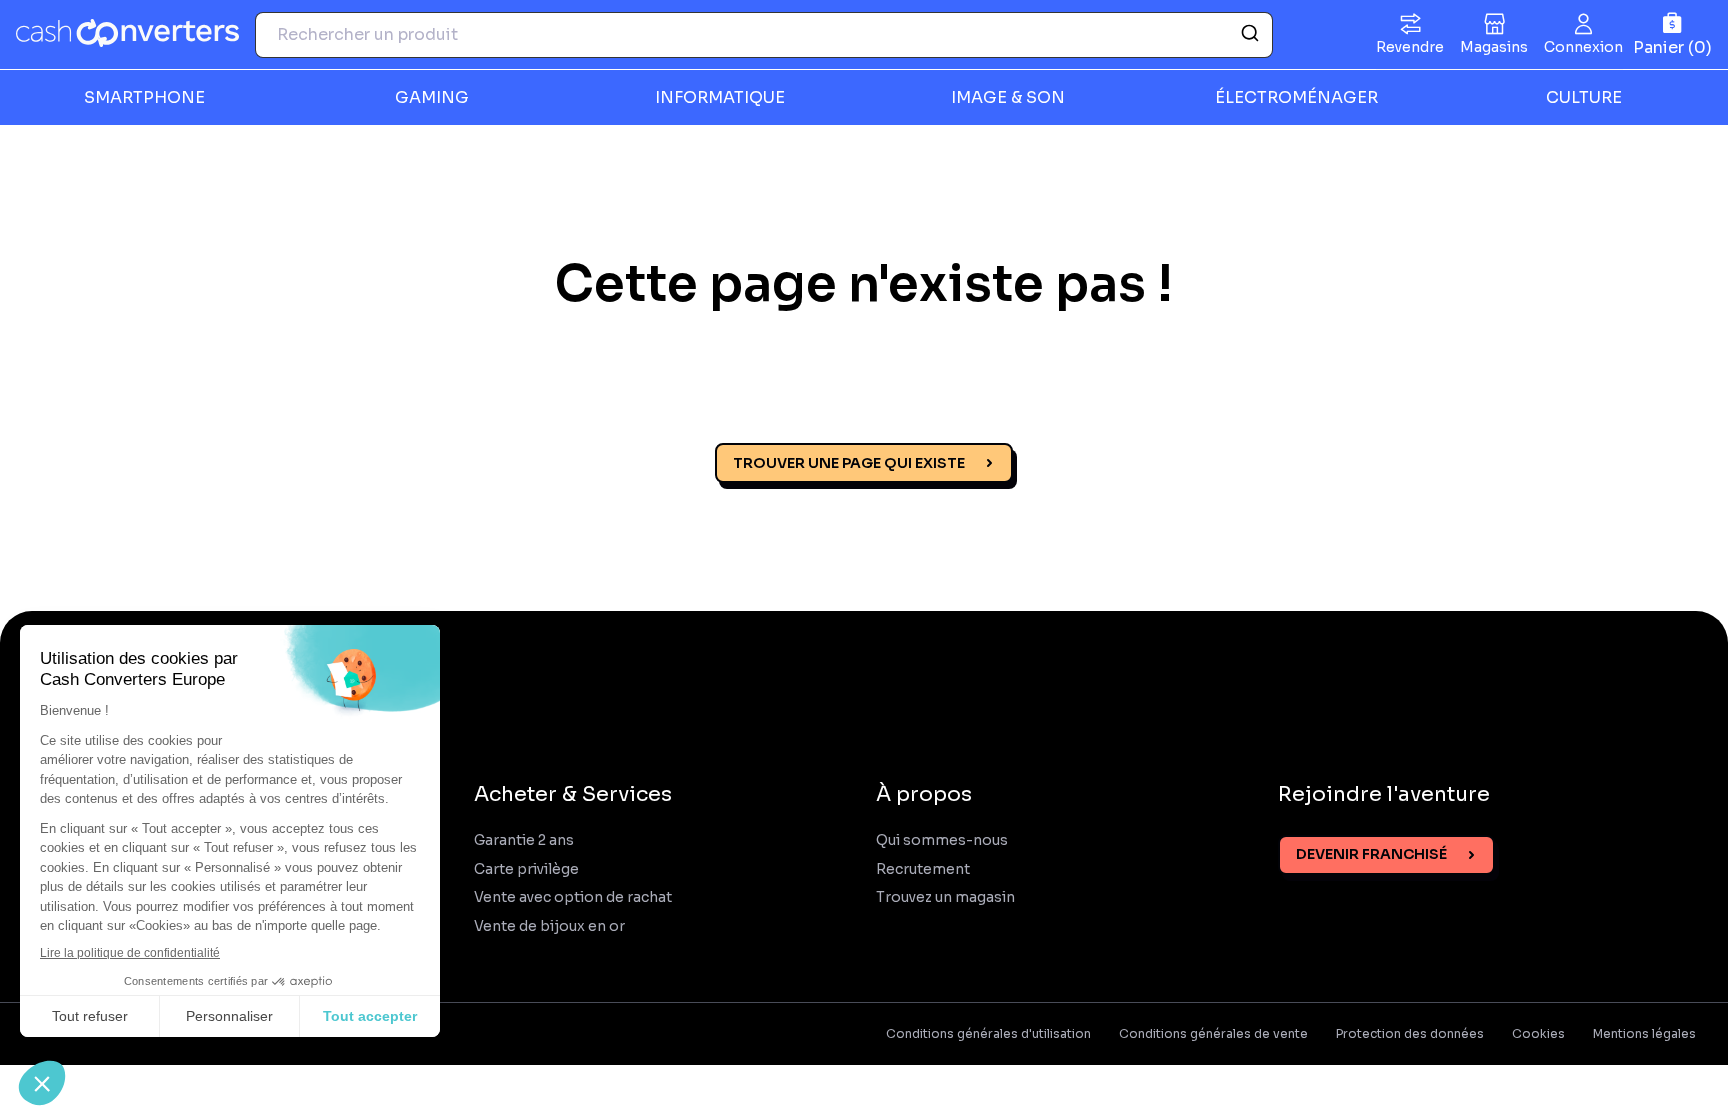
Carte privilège (526, 869)
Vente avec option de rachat (573, 897)
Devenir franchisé (1371, 854)
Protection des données (1410, 1034)
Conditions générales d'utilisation (988, 1034)
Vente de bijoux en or (549, 926)
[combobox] (764, 35)
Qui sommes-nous (942, 840)
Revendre (1410, 47)
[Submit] (1248, 35)
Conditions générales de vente (1213, 1034)
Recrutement (923, 869)
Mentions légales (1644, 1034)
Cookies (1538, 1034)
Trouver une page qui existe (849, 463)
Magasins (1494, 47)
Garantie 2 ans (524, 840)
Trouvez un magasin (945, 897)
